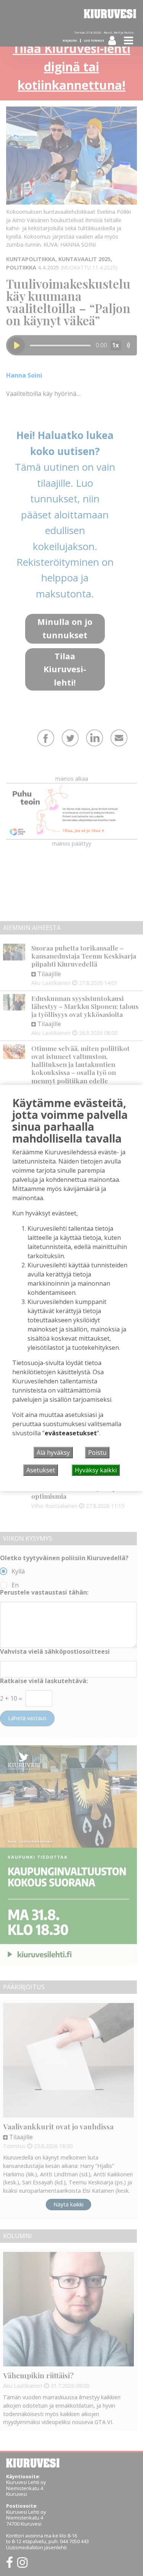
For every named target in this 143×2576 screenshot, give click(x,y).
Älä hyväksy (53, 1453)
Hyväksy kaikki (96, 1470)
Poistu (97, 1453)
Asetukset (41, 1470)
